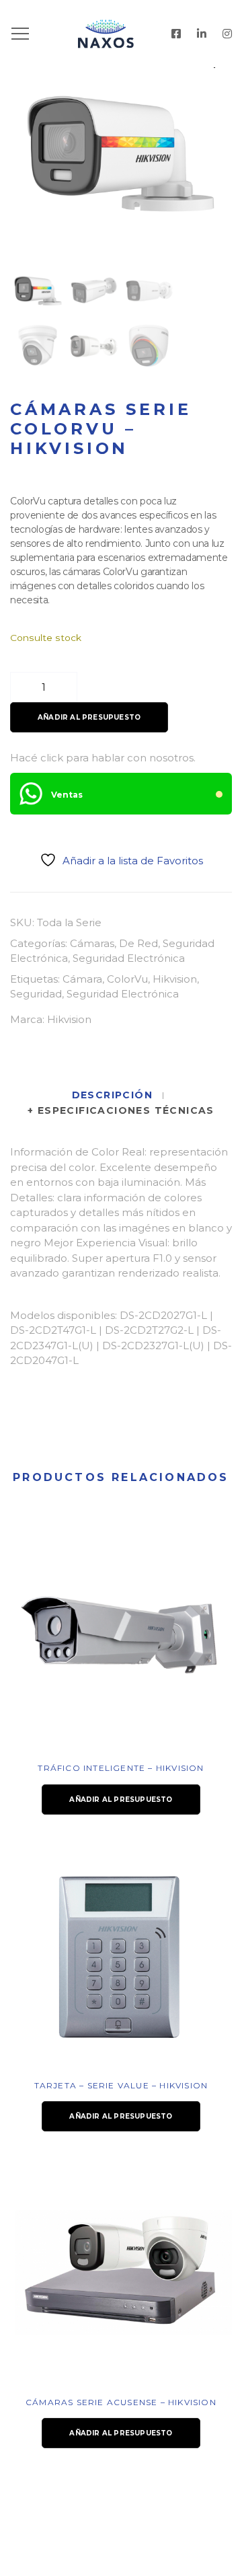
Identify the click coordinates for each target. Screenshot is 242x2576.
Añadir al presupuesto (89, 717)
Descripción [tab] (114, 1095)
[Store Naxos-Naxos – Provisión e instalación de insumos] (121, 34)
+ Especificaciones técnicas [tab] (121, 1110)
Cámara (82, 979)
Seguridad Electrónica (129, 958)
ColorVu (127, 979)
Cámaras (92, 943)
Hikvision (175, 979)
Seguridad (36, 994)
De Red (138, 943)
